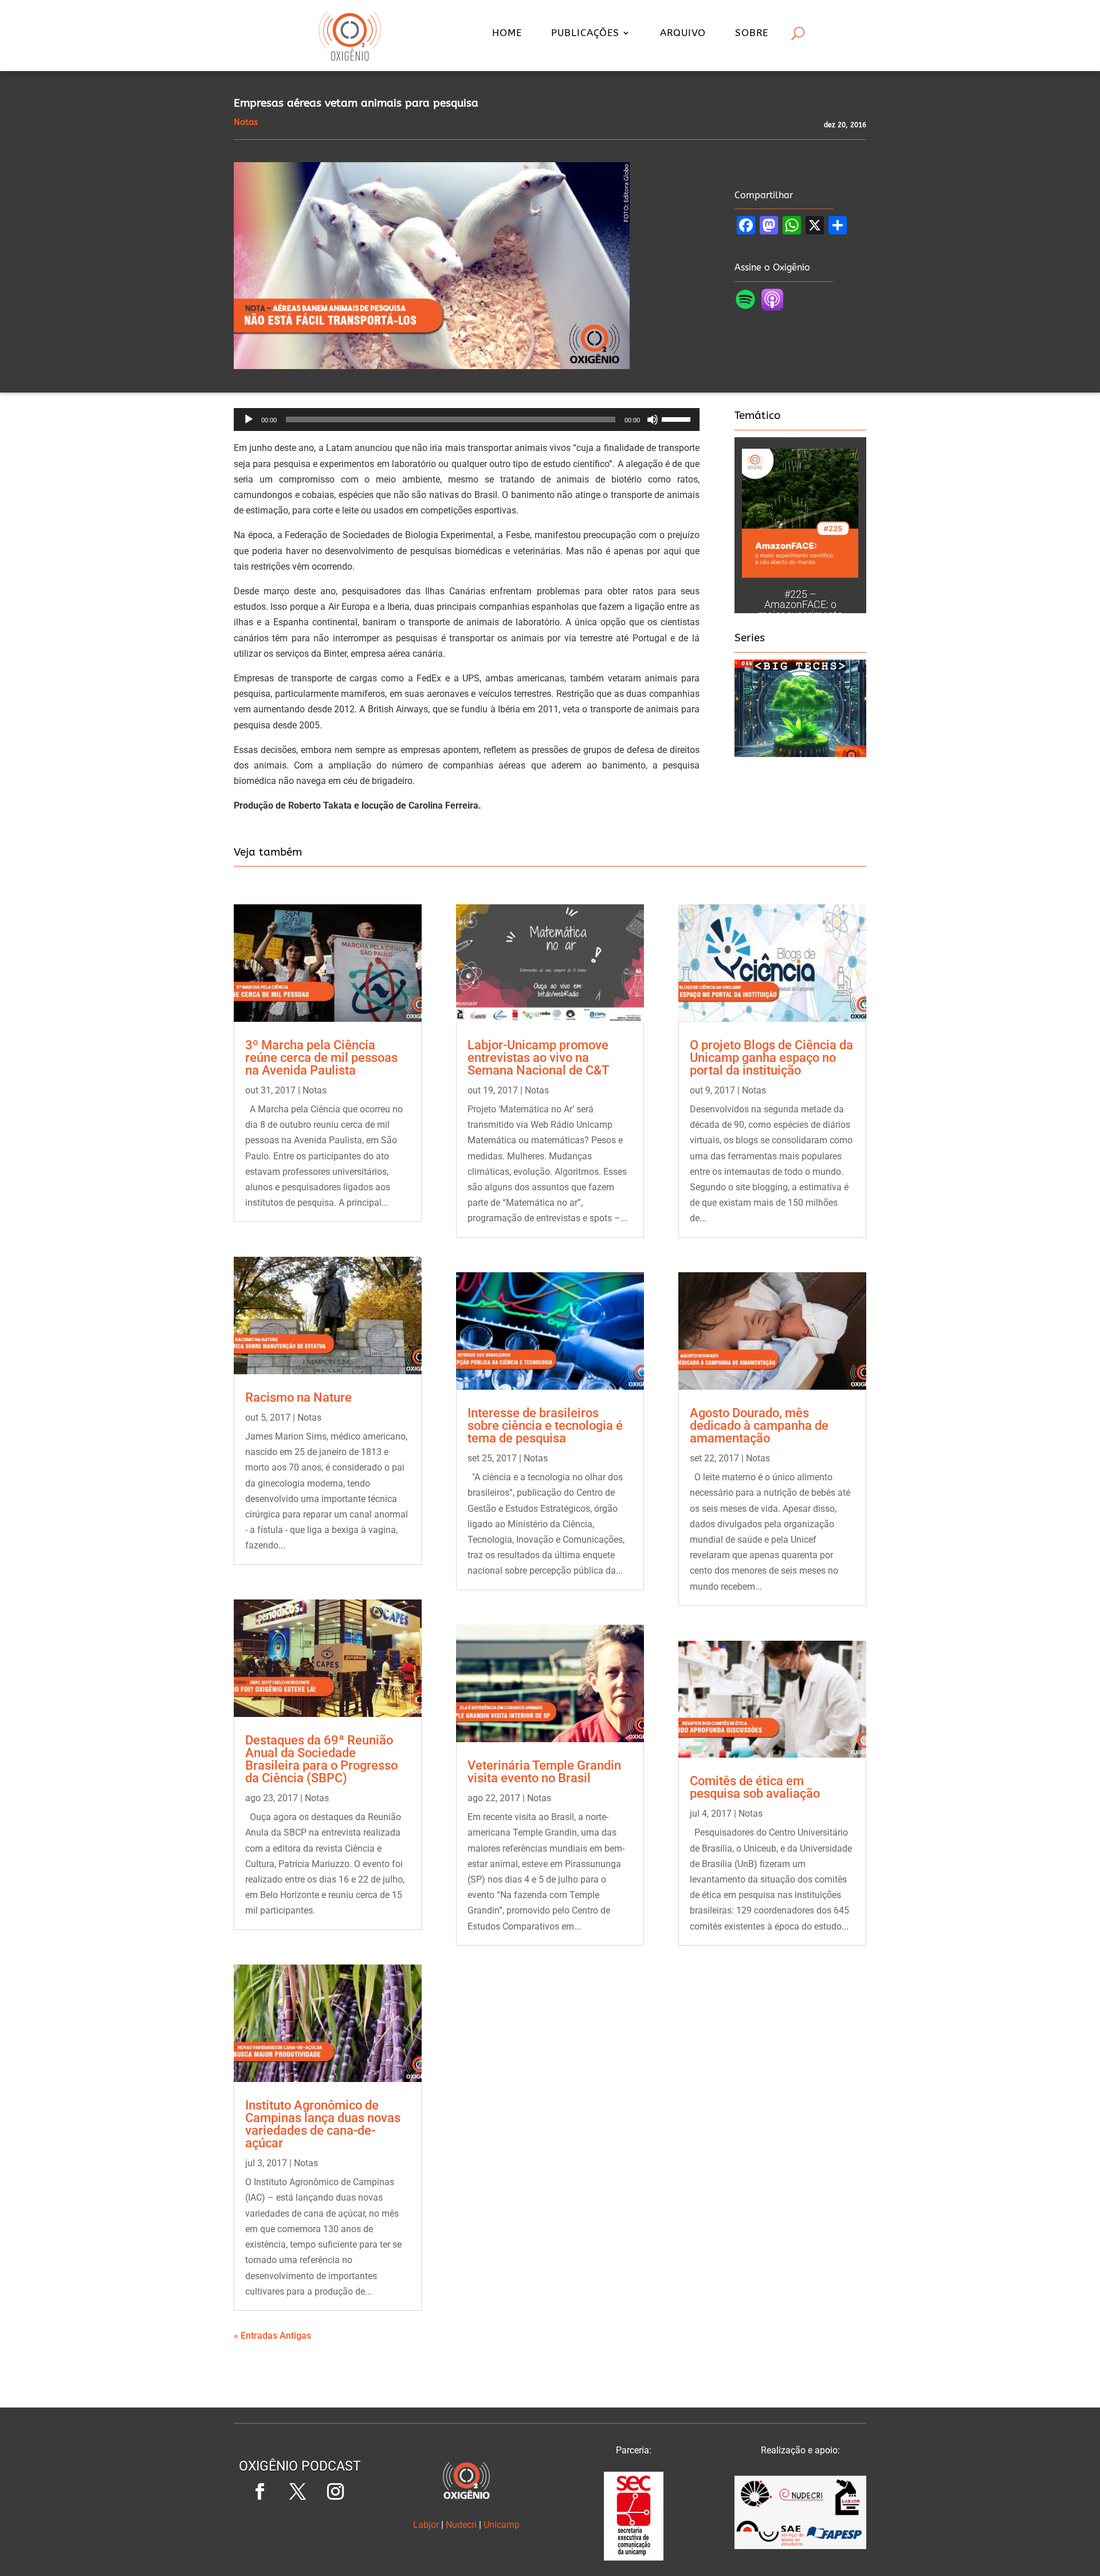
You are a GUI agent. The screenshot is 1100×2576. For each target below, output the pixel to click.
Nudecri (461, 2525)
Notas (315, 1090)
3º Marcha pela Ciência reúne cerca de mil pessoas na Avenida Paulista (321, 1058)
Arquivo (683, 34)
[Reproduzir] (249, 419)
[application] (467, 419)
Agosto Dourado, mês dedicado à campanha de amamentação (759, 1426)
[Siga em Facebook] (260, 2492)
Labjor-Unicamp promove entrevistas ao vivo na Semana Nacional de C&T (538, 1058)
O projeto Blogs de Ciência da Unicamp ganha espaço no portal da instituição (771, 1058)
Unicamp (502, 2525)
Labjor (426, 2525)
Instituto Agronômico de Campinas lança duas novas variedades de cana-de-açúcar (323, 2124)
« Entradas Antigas (272, 2336)
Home (507, 34)
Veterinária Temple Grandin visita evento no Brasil (544, 1772)
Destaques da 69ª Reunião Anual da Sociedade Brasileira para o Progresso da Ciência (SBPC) (321, 1759)
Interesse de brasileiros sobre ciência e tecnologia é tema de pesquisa (545, 1426)
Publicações (585, 34)
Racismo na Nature (298, 1397)
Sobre (752, 34)
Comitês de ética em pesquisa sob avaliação (755, 1787)
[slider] (678, 418)
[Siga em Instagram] (335, 2492)
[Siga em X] (297, 2492)
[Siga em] (300, 2530)
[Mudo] (653, 419)
